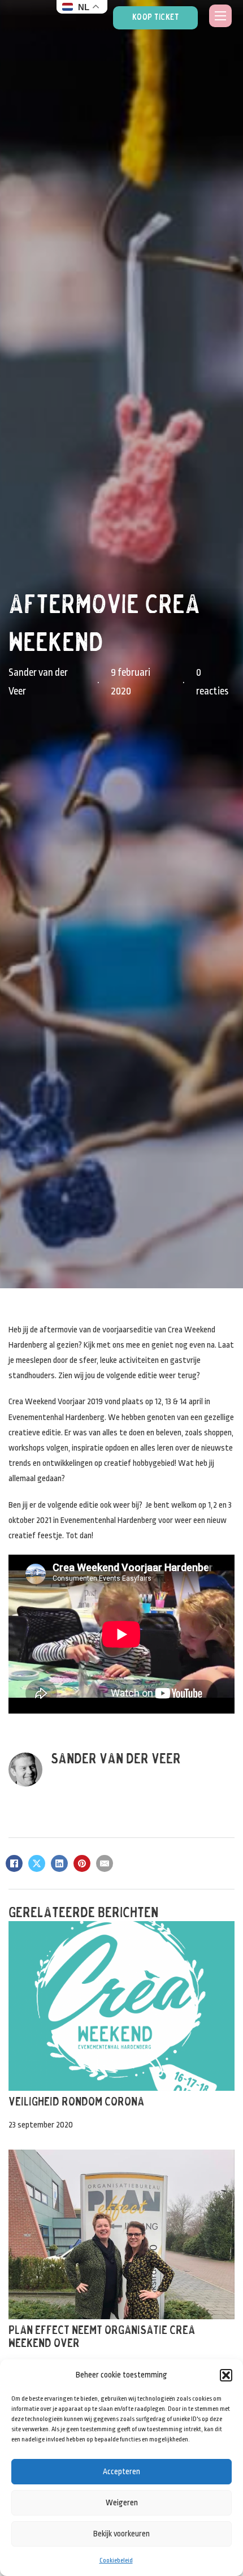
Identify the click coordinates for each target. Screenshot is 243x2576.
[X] (37, 1863)
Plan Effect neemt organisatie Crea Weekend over (102, 2337)
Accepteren (121, 2471)
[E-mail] (105, 1863)
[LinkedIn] (59, 1863)
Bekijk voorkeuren (121, 2534)
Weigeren (122, 2502)
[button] (226, 2375)
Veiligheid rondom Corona (76, 2102)
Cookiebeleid (116, 2560)
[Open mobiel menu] (220, 16)
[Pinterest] (82, 1863)
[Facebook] (14, 1863)
